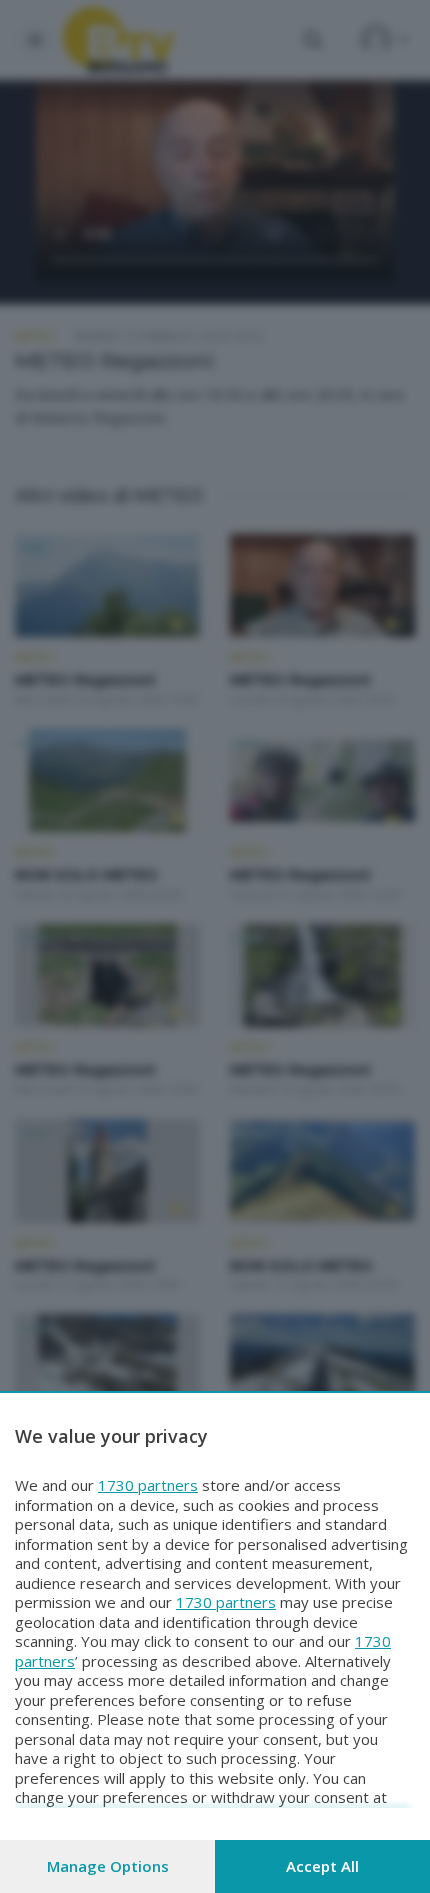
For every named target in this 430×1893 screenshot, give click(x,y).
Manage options (108, 1866)
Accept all (322, 1866)
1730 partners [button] (148, 1485)
